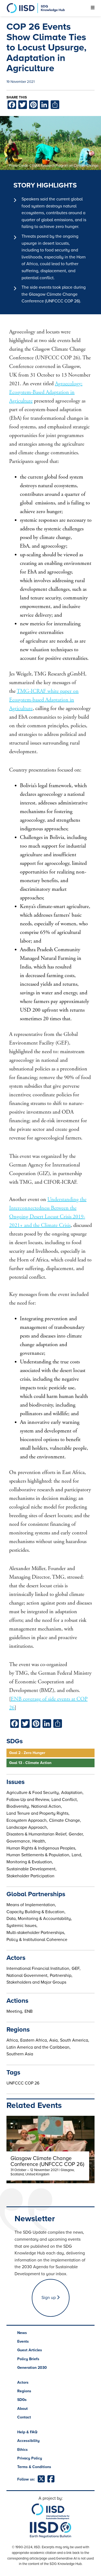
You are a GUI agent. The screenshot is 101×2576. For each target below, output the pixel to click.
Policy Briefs (28, 2359)
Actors (23, 2382)
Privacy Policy (30, 2458)
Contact (24, 2417)
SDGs (22, 2400)
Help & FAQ (27, 2432)
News (22, 2333)
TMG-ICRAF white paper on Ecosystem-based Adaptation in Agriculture (44, 700)
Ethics (22, 2450)
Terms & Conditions (34, 2467)
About (22, 2409)
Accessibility (28, 2441)
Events (23, 2341)
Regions (24, 2391)
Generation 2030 (32, 2368)
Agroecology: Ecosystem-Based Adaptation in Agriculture (46, 392)
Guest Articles (30, 2350)
